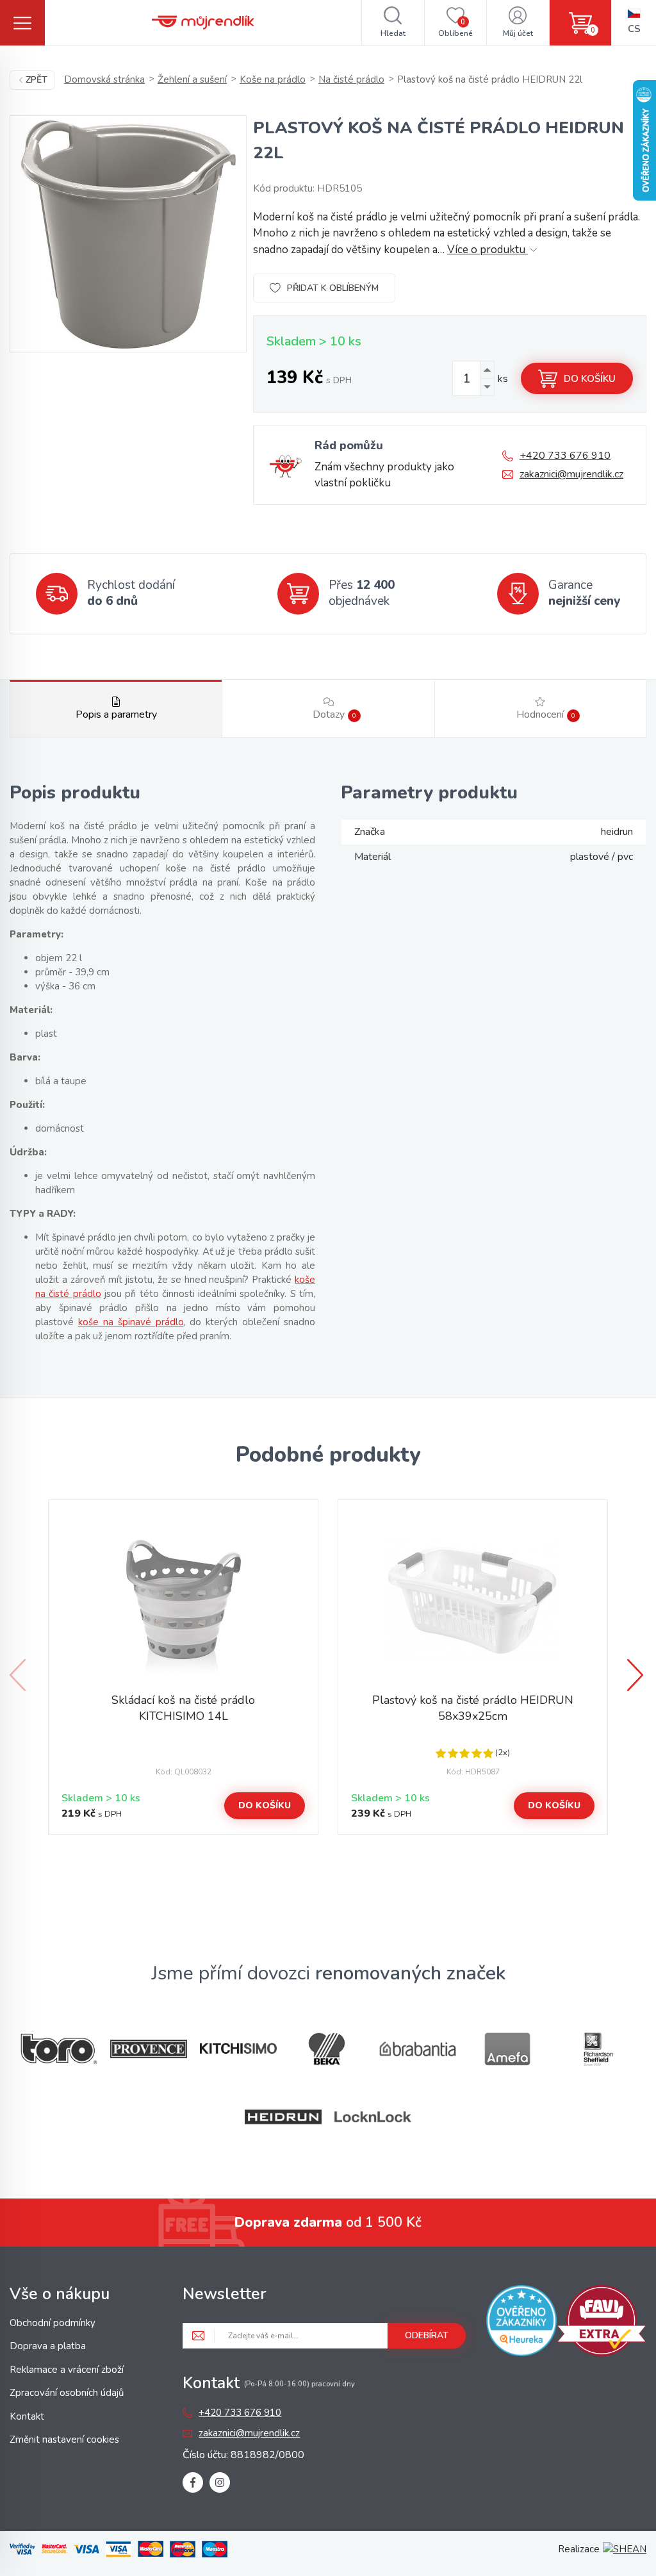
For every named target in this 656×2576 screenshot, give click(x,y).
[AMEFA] (507, 2049)
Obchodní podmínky (53, 2323)
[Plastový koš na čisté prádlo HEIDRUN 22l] (128, 234)
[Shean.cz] (625, 2549)
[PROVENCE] (149, 2049)
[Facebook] (193, 2482)
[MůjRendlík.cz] (203, 22)
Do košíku (590, 379)
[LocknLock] (373, 2117)
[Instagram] (220, 2482)
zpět (37, 80)
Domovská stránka (104, 79)
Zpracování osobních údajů (67, 2393)
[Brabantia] (418, 2049)
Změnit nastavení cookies (64, 2440)
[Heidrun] (283, 2117)
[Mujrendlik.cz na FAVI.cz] (602, 2323)
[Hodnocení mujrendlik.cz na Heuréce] (521, 2323)
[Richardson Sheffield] (597, 2049)
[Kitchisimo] (238, 2049)
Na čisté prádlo (351, 79)
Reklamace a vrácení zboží (67, 2370)
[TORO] (59, 2049)
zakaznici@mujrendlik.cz (571, 474)
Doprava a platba (48, 2346)
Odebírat (427, 2335)
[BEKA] (328, 2049)
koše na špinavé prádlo (131, 1322)
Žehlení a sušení (192, 79)
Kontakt (27, 2416)
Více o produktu (488, 250)
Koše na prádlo (273, 79)
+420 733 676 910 (565, 456)
